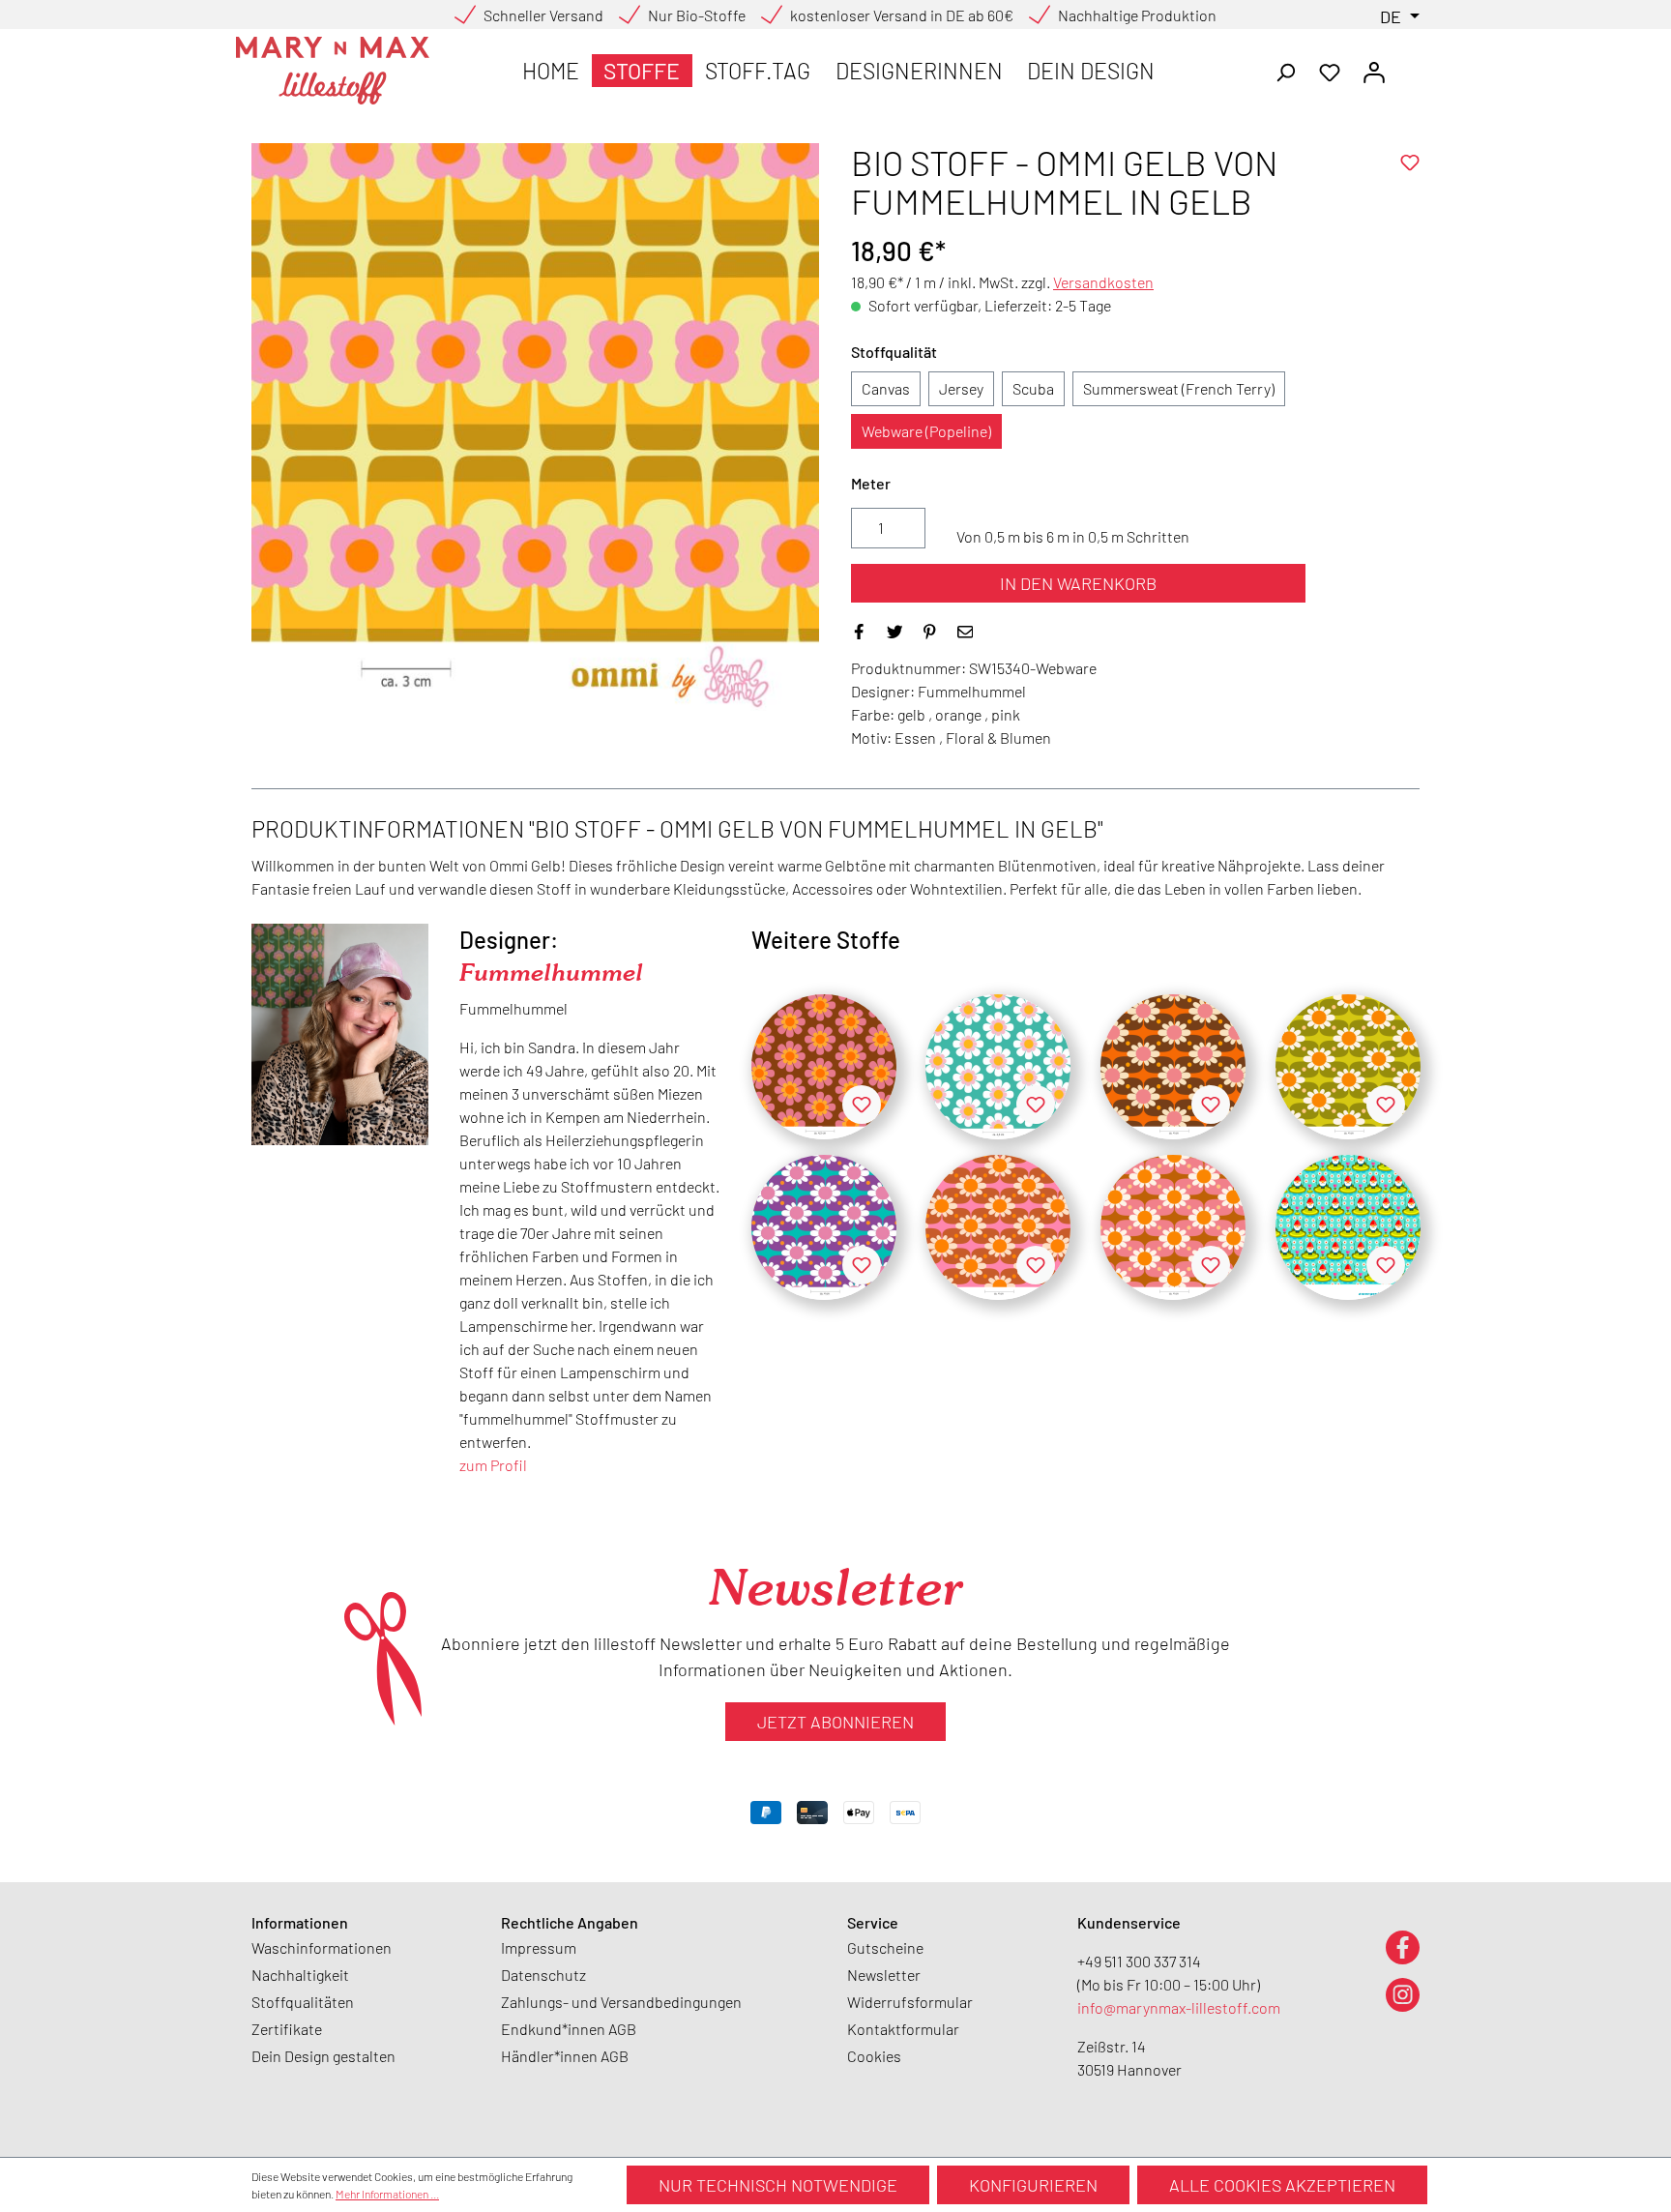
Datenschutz (543, 1975)
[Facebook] (1403, 1947)
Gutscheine (885, 1947)
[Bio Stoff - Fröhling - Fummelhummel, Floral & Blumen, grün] (1348, 1067)
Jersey (961, 388)
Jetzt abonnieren (835, 1722)
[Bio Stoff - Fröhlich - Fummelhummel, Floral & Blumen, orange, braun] (824, 1067)
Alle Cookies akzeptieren (1282, 2185)
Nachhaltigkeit (300, 1975)
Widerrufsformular (910, 2002)
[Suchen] (1285, 71)
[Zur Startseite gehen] (333, 71)
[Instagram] (1403, 1994)
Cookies (874, 2056)
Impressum (539, 1947)
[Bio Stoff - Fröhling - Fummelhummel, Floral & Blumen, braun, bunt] (1173, 1067)
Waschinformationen (322, 1947)
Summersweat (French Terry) (1179, 388)
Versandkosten (1103, 282)
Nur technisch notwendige (778, 2185)
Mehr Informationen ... (387, 2194)
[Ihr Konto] (1374, 71)
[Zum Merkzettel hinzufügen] (1410, 162)
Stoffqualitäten (303, 2002)
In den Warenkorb (1078, 583)
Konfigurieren (1033, 2185)
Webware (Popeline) (926, 431)
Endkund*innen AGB (569, 2029)
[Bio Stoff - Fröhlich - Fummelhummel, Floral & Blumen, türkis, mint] (998, 1067)
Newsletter (884, 1975)
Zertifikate (287, 2029)
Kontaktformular (903, 2029)
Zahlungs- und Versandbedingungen (621, 2002)
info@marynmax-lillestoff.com (1179, 2007)
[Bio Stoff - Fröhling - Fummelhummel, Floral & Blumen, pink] (998, 1227)
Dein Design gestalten (323, 2056)
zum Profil (493, 1465)
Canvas (886, 388)
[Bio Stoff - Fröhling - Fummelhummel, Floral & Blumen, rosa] (1173, 1227)
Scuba (1033, 388)
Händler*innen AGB (565, 2056)
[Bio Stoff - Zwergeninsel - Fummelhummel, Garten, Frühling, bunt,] (1348, 1227)
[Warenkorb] (1408, 66)
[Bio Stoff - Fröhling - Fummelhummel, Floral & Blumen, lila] (824, 1227)
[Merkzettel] (1330, 71)
